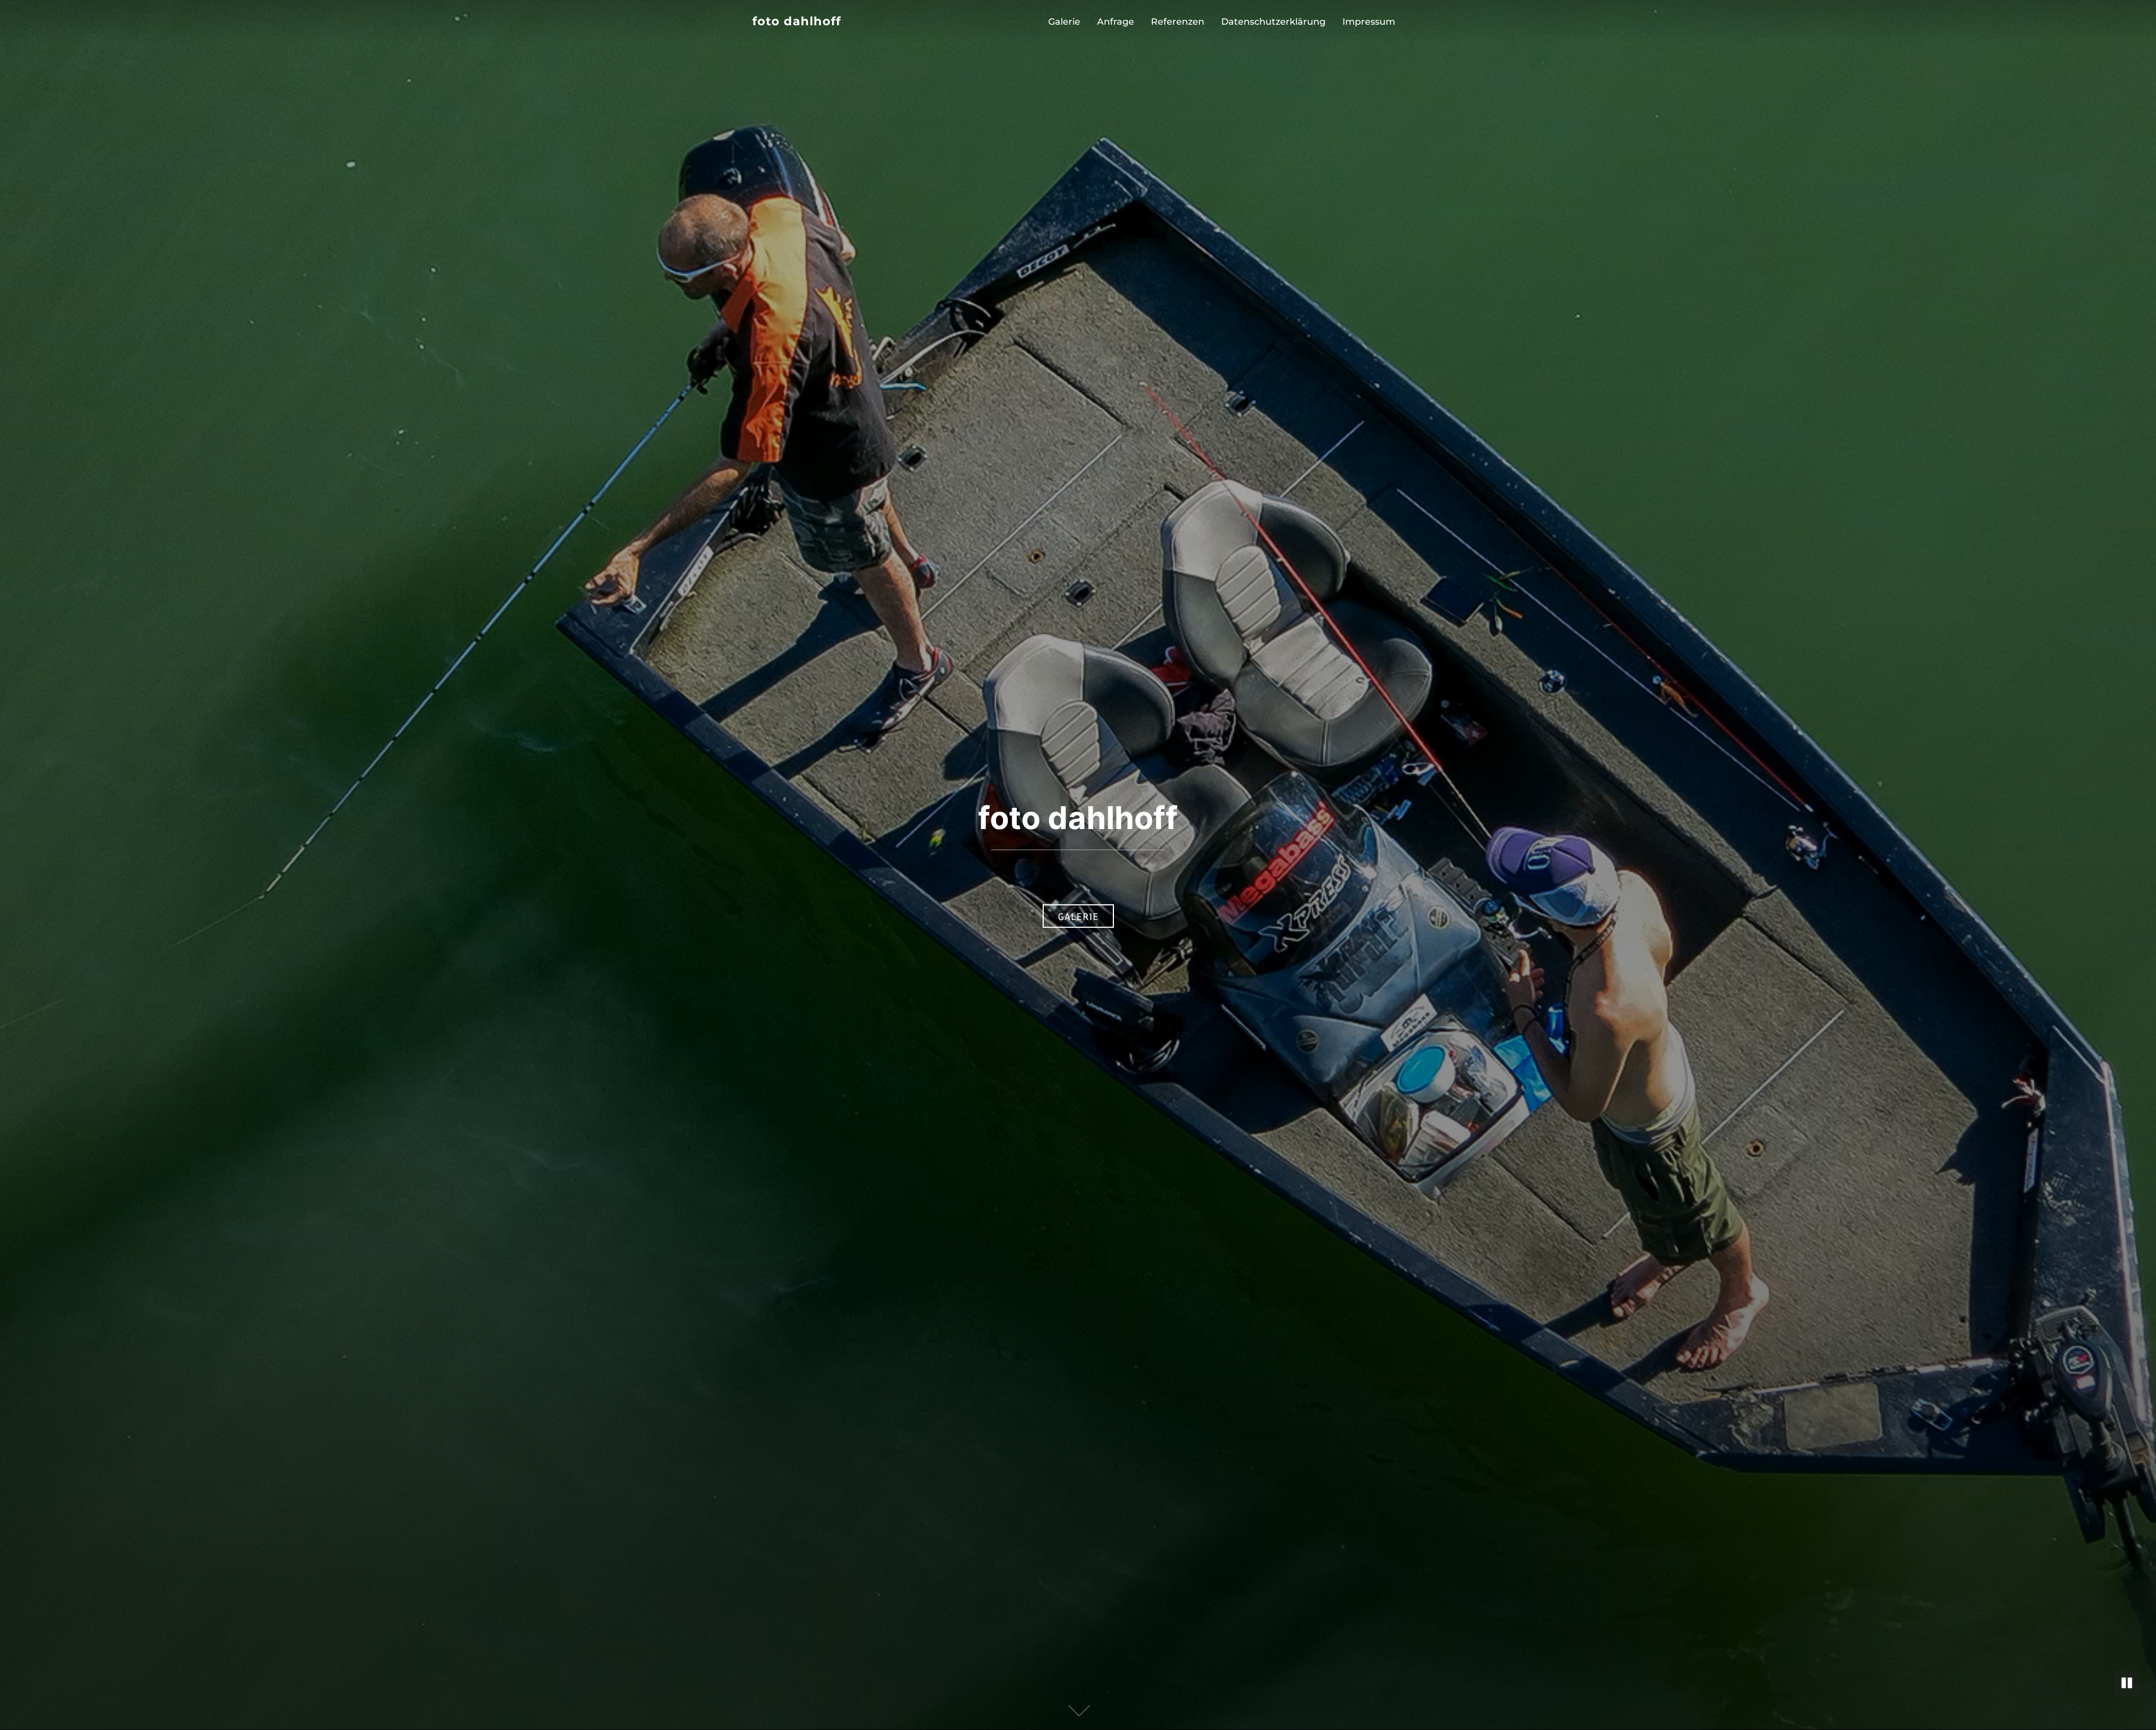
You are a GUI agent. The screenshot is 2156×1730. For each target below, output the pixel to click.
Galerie (1064, 22)
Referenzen (1178, 22)
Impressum (1369, 22)
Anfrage (1116, 22)
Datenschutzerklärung (1273, 22)
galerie (1078, 916)
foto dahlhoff (797, 21)
